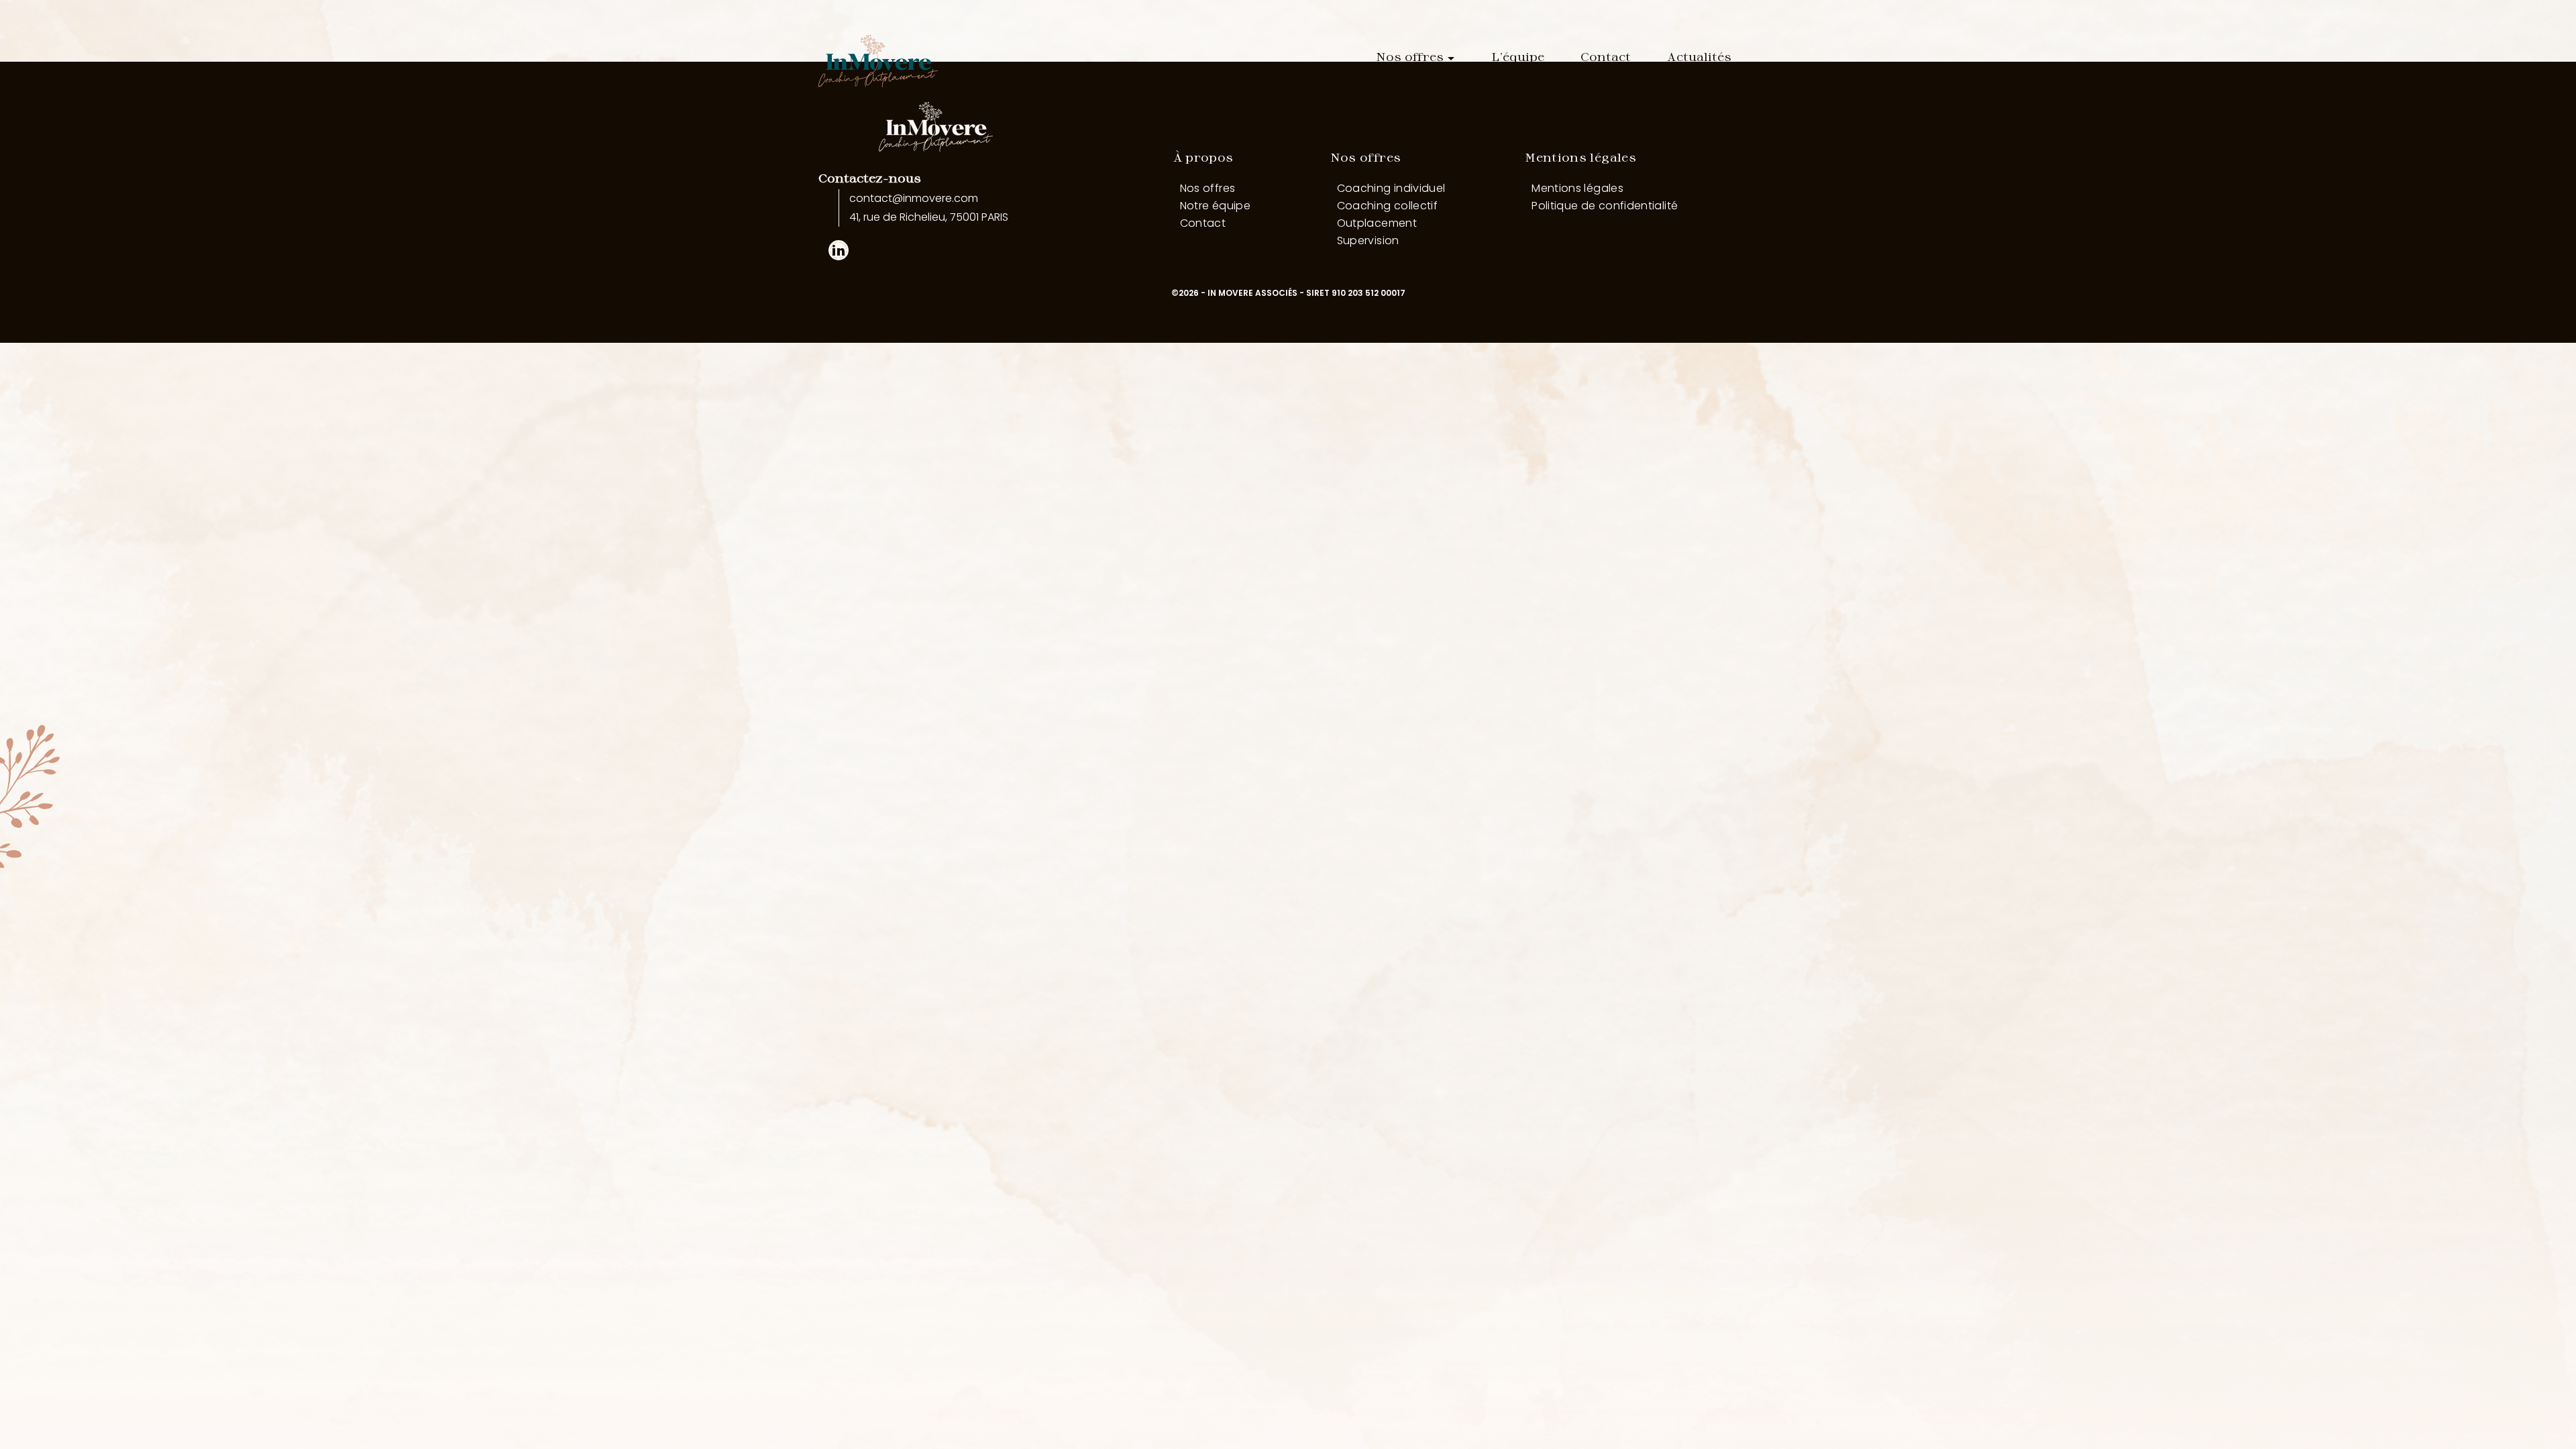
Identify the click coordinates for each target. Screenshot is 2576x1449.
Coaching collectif (1387, 206)
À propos (1203, 157)
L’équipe (1518, 56)
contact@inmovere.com (914, 198)
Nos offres (1410, 56)
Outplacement (1377, 223)
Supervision (1368, 240)
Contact (1606, 56)
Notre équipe (1215, 206)
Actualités (1699, 56)
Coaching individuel (1391, 188)
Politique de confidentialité (1605, 206)
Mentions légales (1580, 157)
